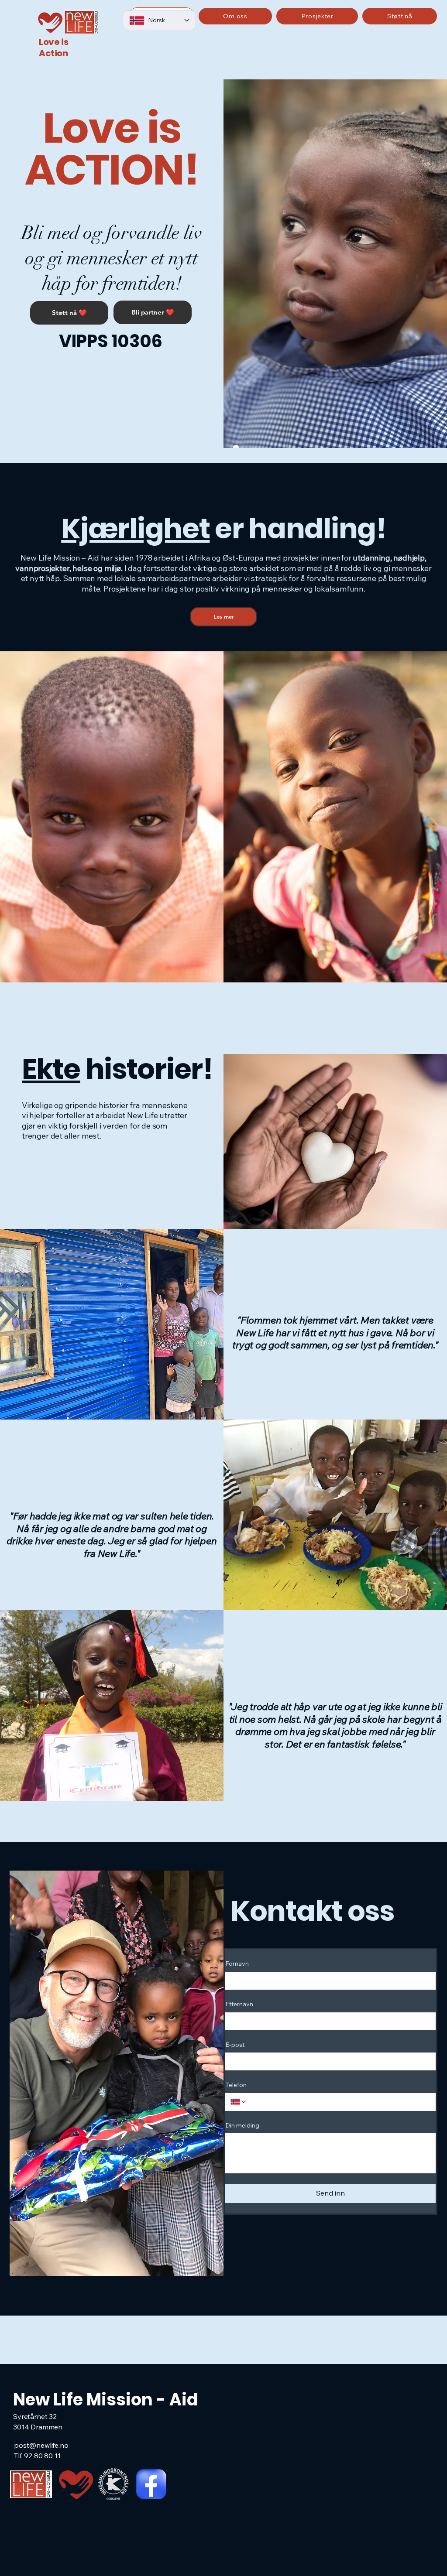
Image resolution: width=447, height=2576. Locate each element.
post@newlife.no (41, 2445)
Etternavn (239, 2004)
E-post (235, 2045)
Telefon (236, 2085)
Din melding (242, 2125)
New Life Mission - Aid (106, 2400)
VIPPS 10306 (111, 341)
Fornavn (237, 1964)
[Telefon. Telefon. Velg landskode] (239, 2102)
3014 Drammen (38, 2427)
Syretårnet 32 (35, 2416)
